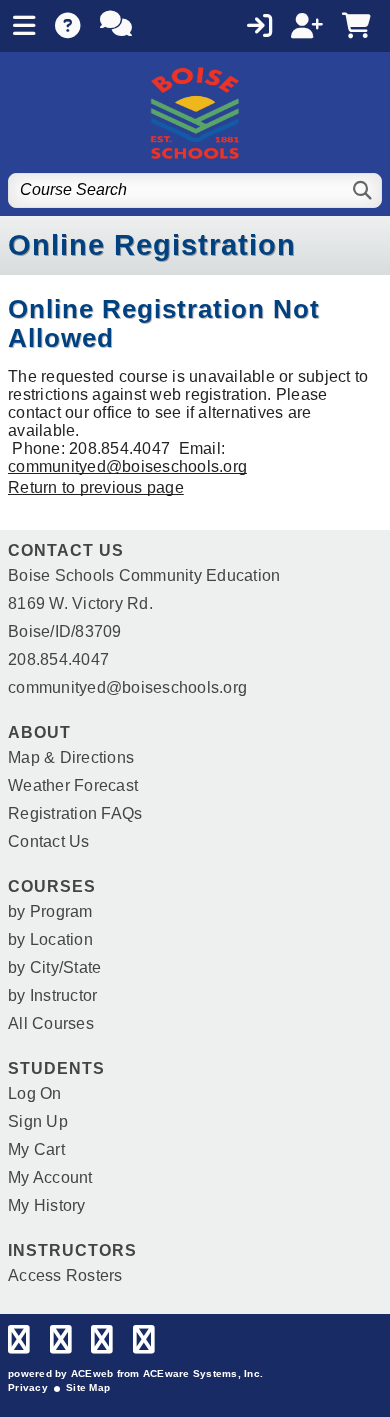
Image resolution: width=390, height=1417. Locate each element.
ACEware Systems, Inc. (203, 1373)
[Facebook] (19, 1344)
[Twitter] (61, 1344)
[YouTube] (144, 1344)
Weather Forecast (73, 785)
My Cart (36, 1149)
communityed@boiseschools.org (127, 466)
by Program (50, 911)
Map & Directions (71, 757)
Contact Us (49, 841)
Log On (35, 1093)
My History (47, 1205)
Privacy (28, 1387)
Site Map (88, 1387)
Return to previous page (96, 487)
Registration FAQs (75, 813)
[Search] (363, 190)
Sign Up (38, 1121)
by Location (50, 939)
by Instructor (52, 995)
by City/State (54, 967)
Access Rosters (65, 1275)
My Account (50, 1177)
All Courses (51, 1023)
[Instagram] (102, 1344)
